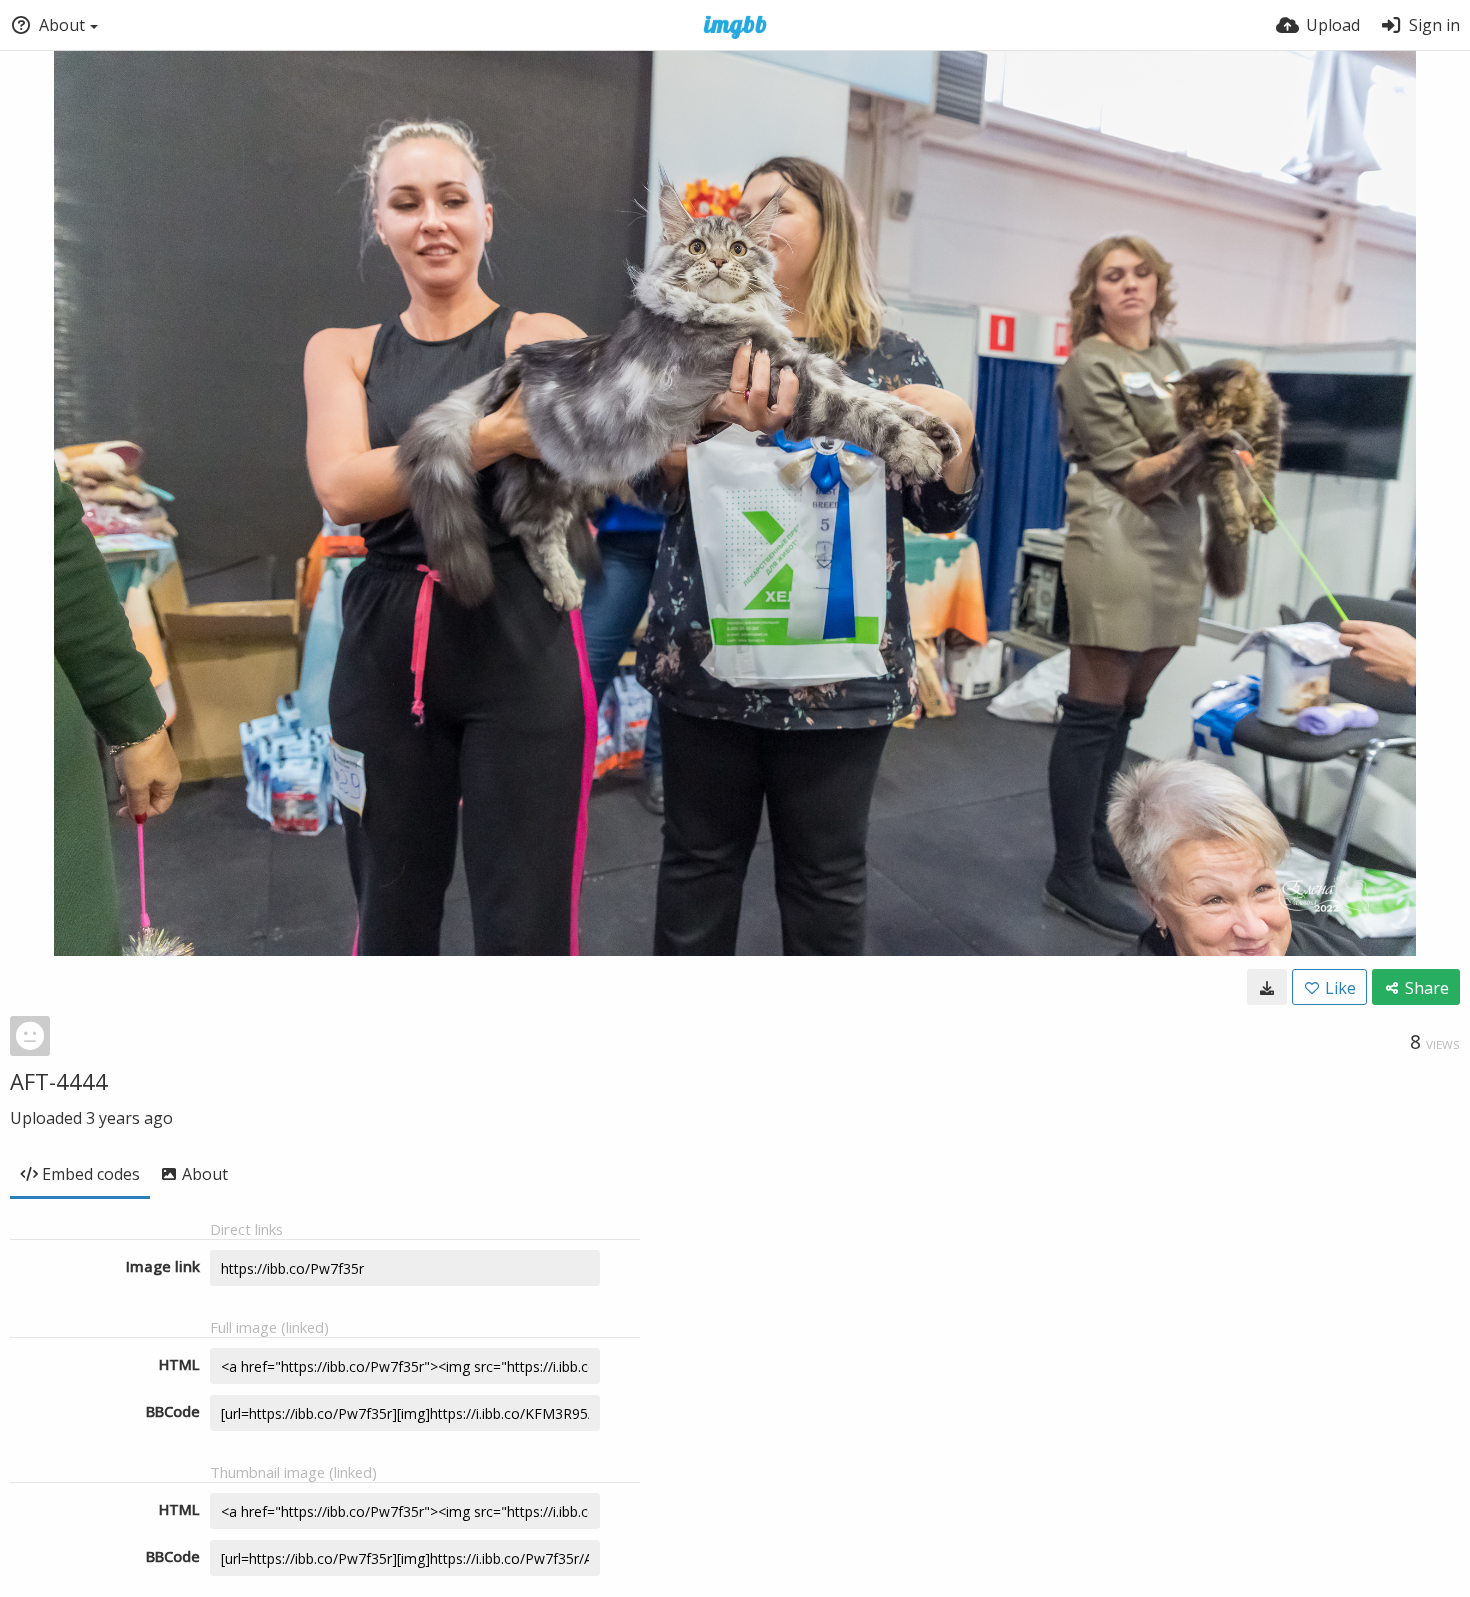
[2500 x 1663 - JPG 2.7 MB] (1267, 987)
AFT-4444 (59, 1081)
